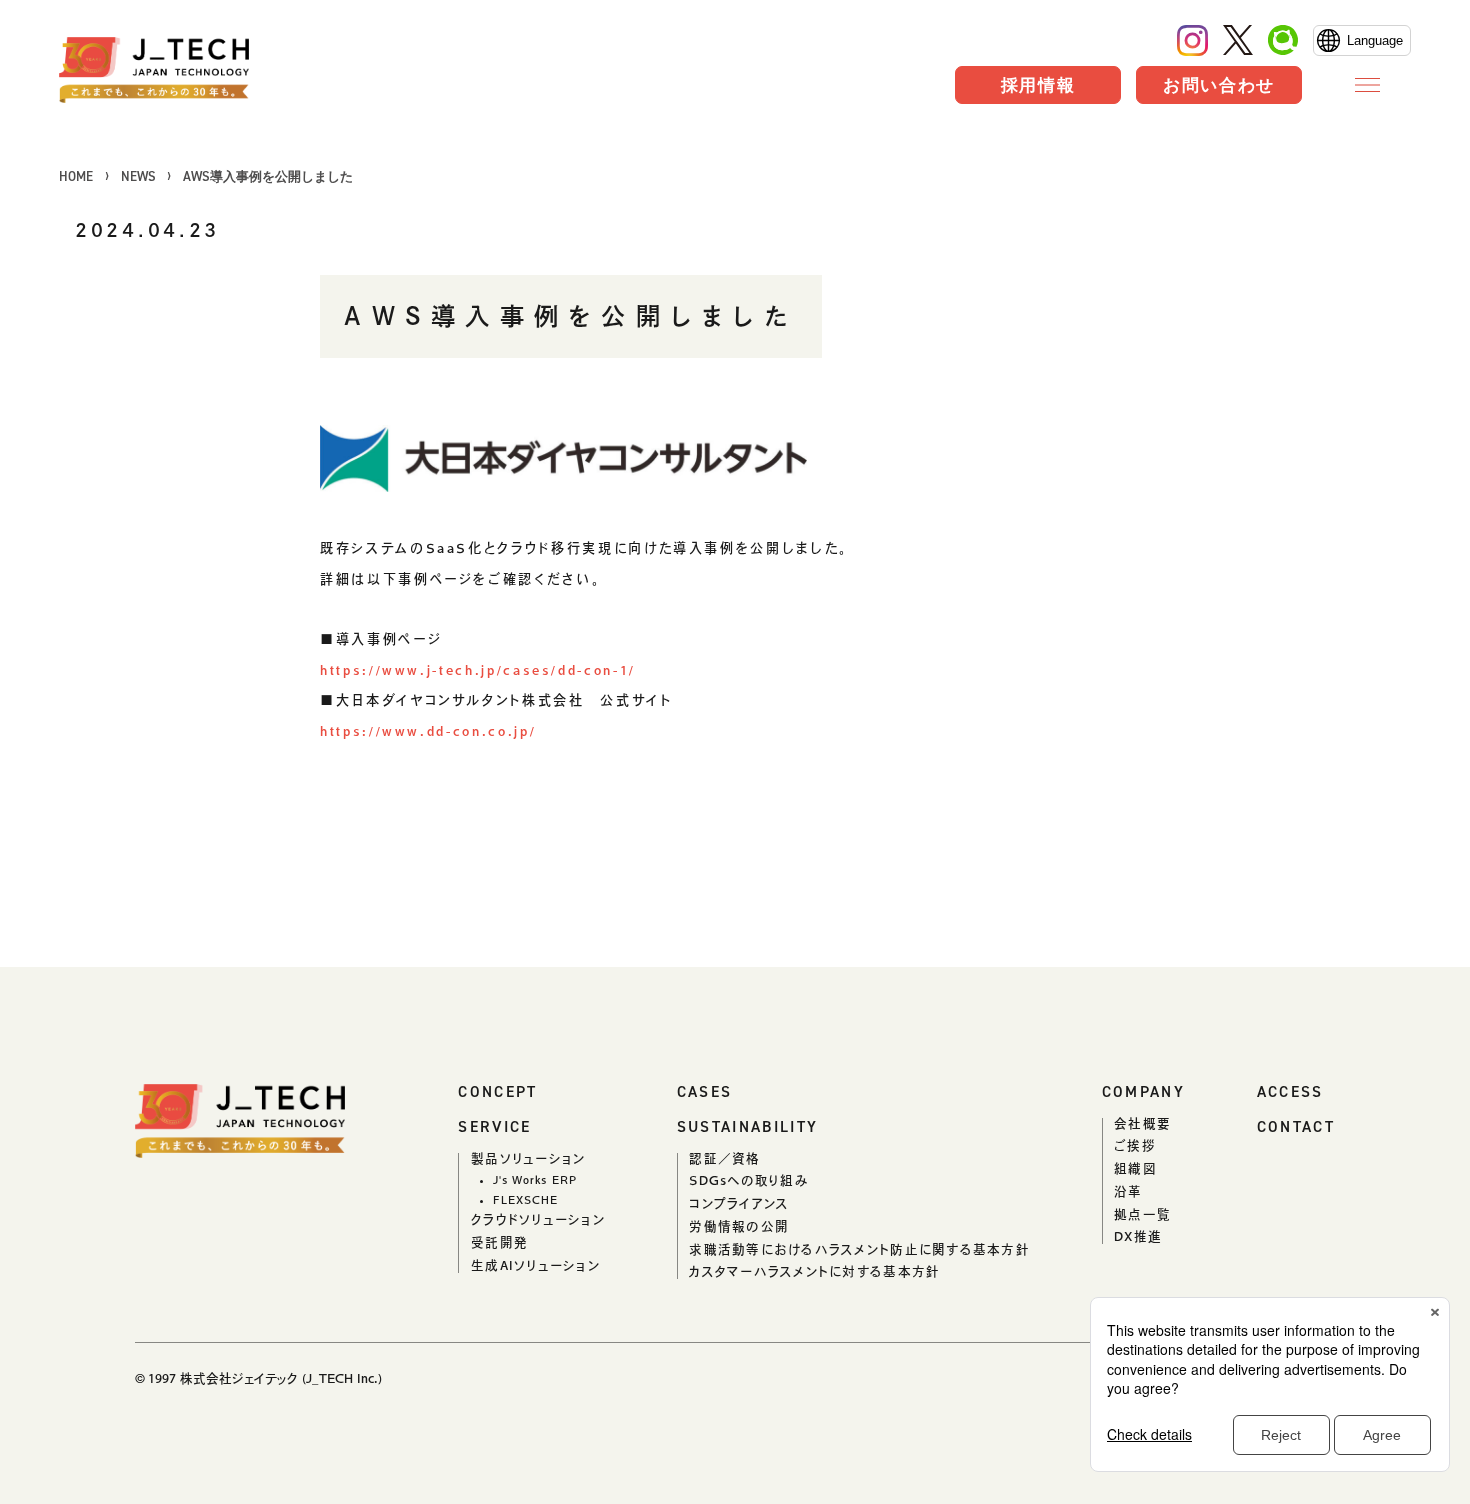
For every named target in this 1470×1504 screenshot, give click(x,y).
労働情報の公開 (739, 1226)
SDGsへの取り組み (749, 1180)
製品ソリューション (528, 1158)
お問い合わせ (1219, 85)
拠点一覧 (1142, 1214)
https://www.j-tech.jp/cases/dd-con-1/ (478, 670)
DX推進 (1138, 1236)
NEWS (138, 176)
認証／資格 (724, 1158)
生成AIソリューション (535, 1265)
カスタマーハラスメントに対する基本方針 (814, 1271)
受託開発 (499, 1242)
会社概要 (1142, 1123)
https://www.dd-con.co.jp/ (428, 731)
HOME (76, 176)
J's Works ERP (535, 1179)
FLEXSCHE (526, 1199)
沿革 (1128, 1191)
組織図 (1135, 1168)
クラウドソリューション (538, 1219)
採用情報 (1038, 85)
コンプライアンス (739, 1203)
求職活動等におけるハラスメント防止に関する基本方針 (859, 1249)
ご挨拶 (1135, 1145)
